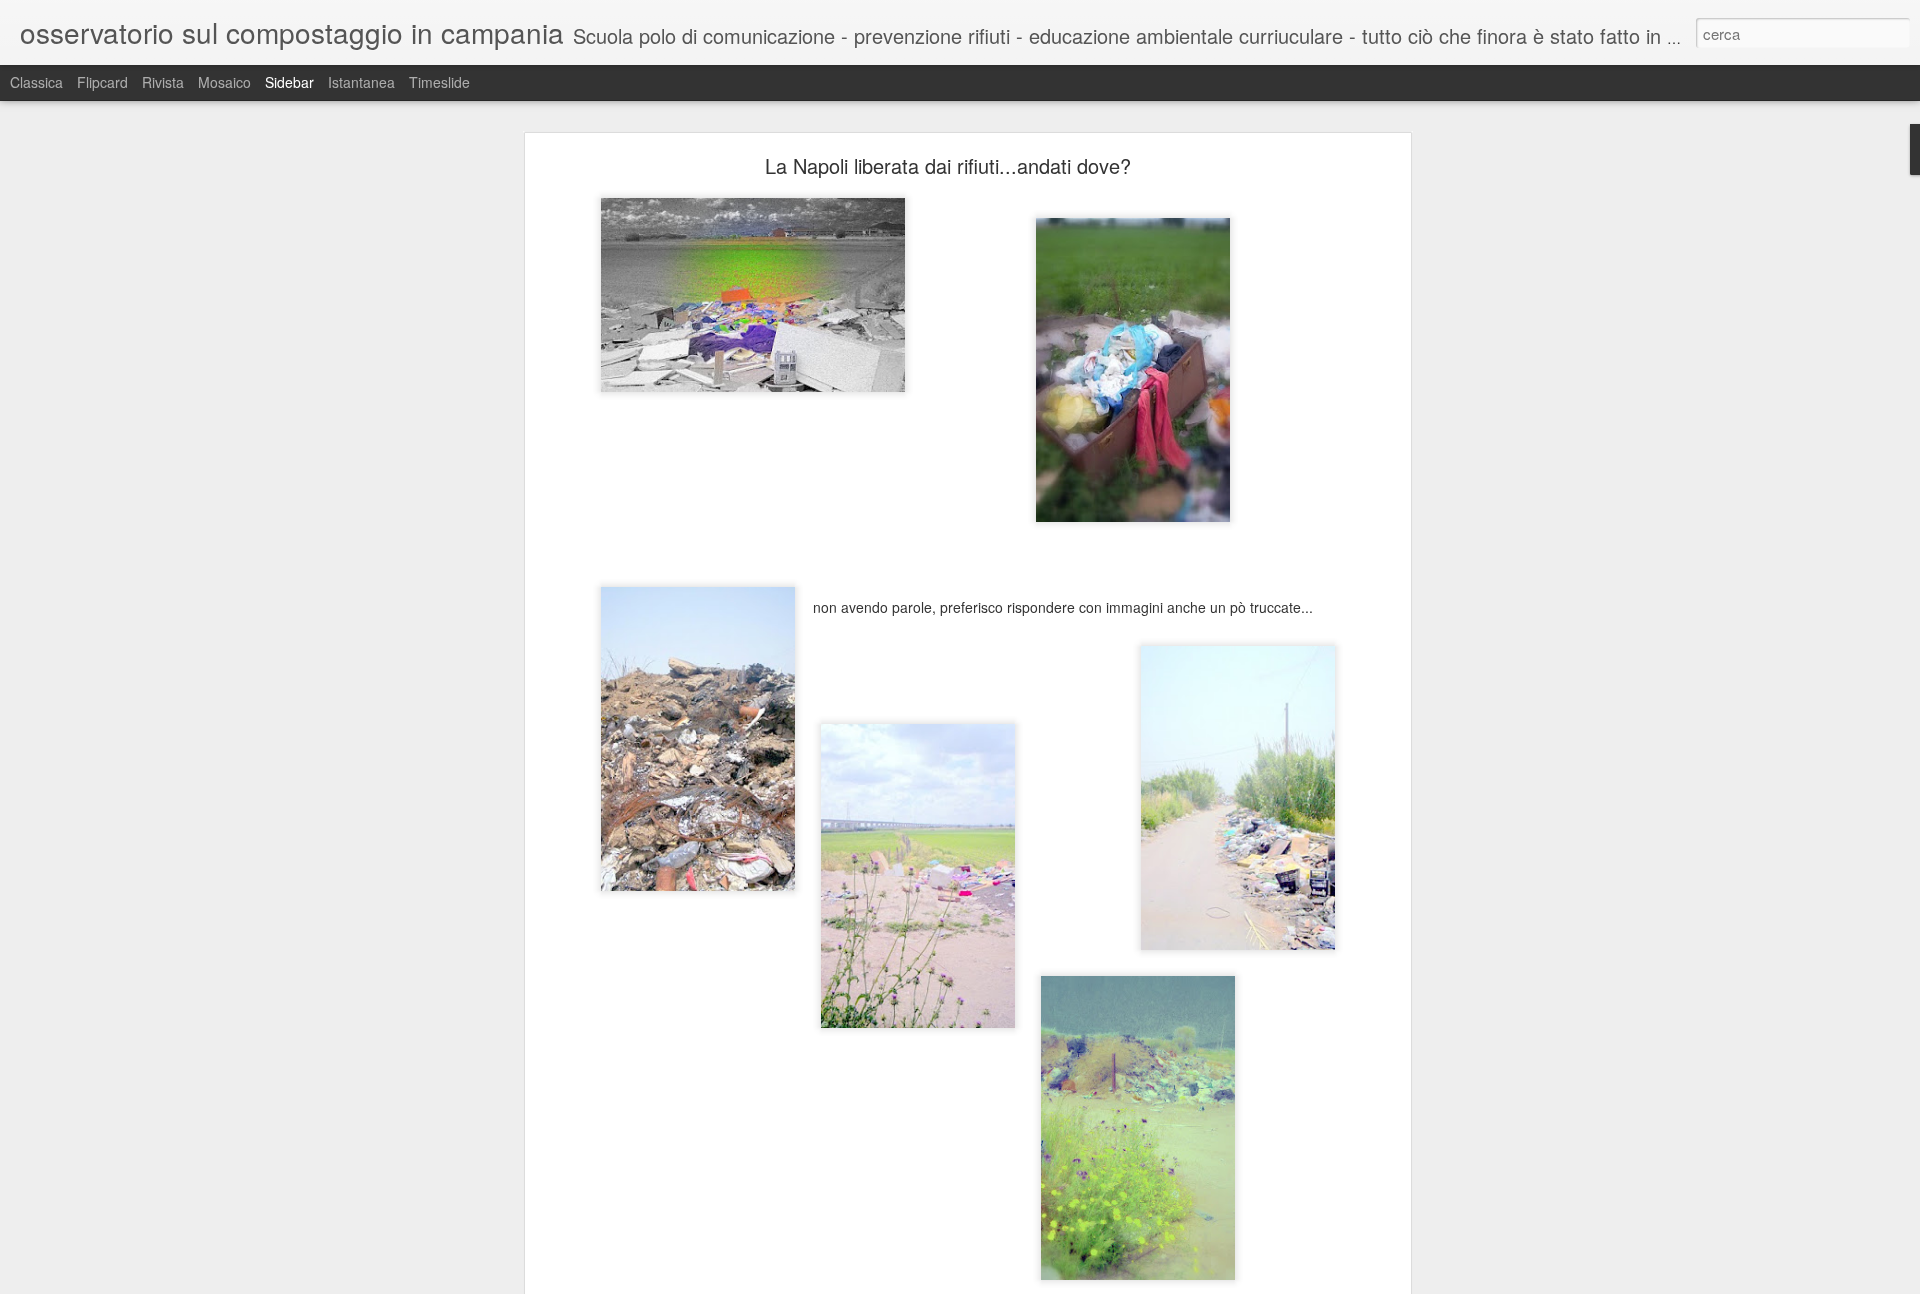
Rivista (163, 82)
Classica (36, 82)
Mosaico (224, 82)
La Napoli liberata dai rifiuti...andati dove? (948, 165)
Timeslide (439, 82)
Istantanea (361, 82)
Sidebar (289, 82)
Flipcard (102, 82)
